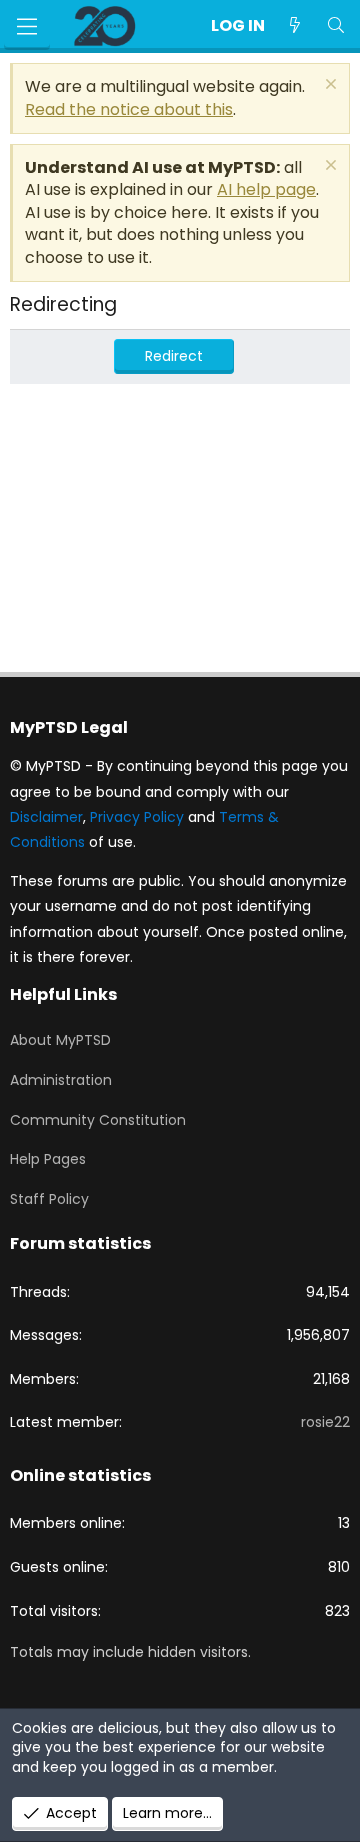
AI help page (266, 189)
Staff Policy (49, 1199)
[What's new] (295, 26)
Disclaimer (46, 817)
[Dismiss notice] (328, 86)
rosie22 (325, 1422)
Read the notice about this (129, 109)
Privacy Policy (137, 817)
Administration (61, 1080)
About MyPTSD (60, 1040)
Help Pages (48, 1159)
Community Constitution (98, 1120)
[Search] (335, 26)
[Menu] (27, 26)
